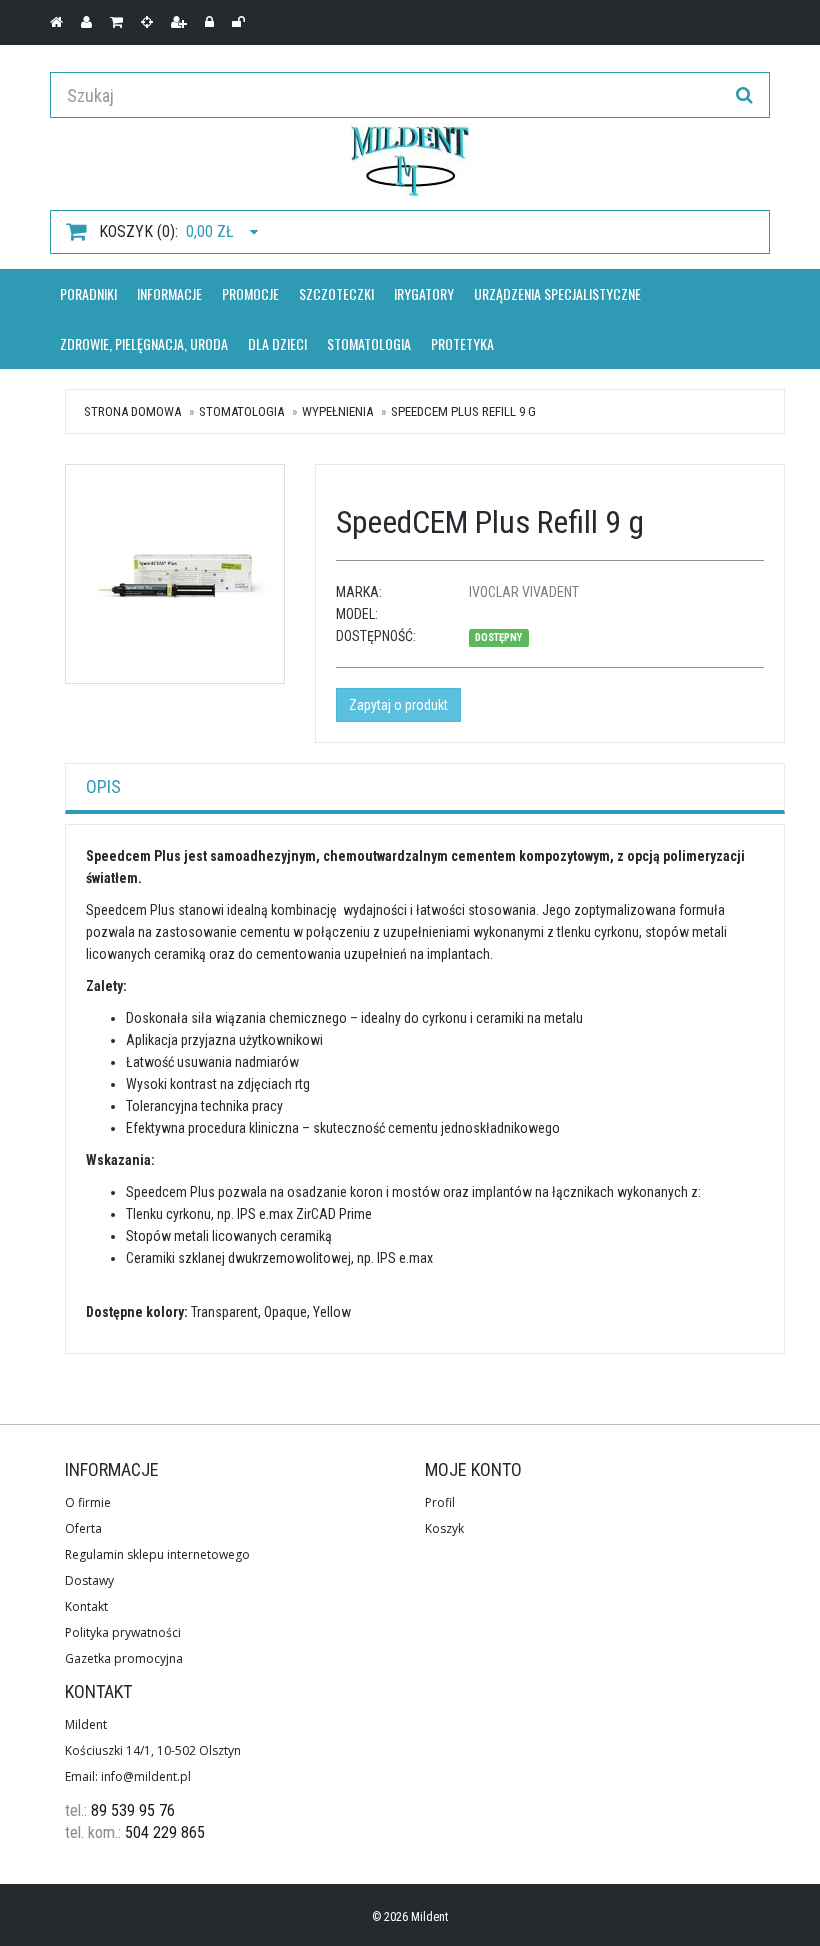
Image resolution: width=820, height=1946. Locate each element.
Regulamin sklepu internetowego (157, 1554)
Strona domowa (132, 411)
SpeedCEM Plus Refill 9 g (463, 411)
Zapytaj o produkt (398, 705)
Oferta (83, 1528)
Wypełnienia (337, 411)
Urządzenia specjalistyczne (557, 293)
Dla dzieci (277, 343)
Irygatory (424, 293)
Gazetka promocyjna (124, 1658)
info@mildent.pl (146, 1776)
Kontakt (86, 1606)
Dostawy (89, 1580)
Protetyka (462, 343)
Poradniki (88, 293)
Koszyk (444, 1528)
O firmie (88, 1502)
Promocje (250, 293)
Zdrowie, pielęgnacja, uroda (144, 343)
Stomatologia (369, 343)
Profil (440, 1502)
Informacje (169, 293)
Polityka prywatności (123, 1632)
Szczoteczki (336, 293)
